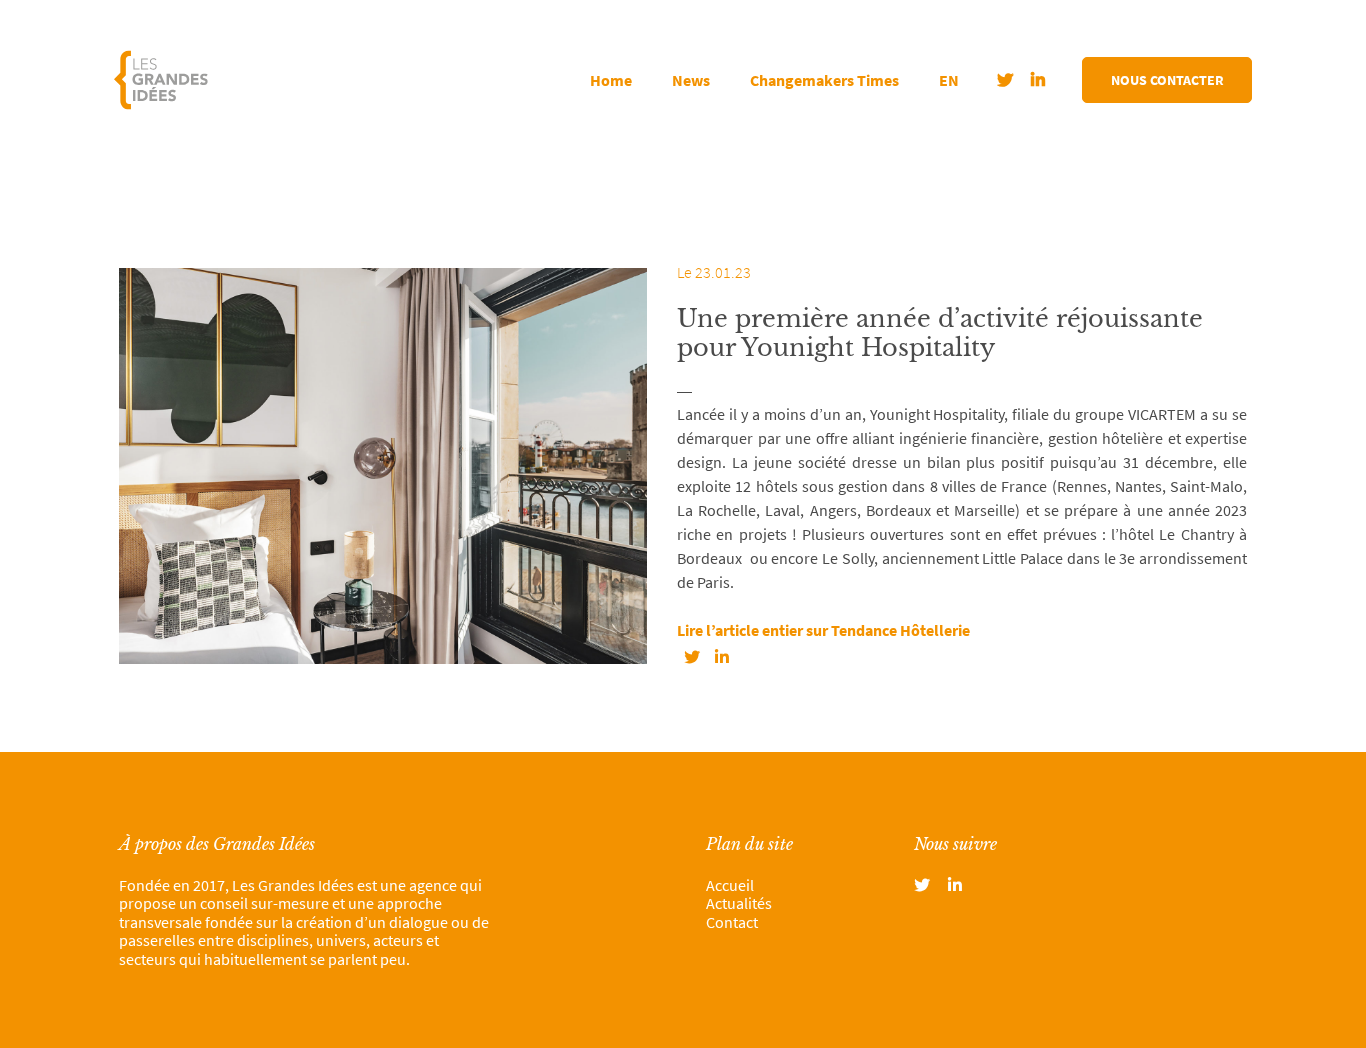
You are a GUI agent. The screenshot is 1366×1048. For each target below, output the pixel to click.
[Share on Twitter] (692, 657)
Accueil (730, 885)
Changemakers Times (824, 80)
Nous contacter (1167, 80)
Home (611, 80)
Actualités (739, 903)
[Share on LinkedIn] (722, 657)
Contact (732, 922)
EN (949, 80)
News (691, 80)
